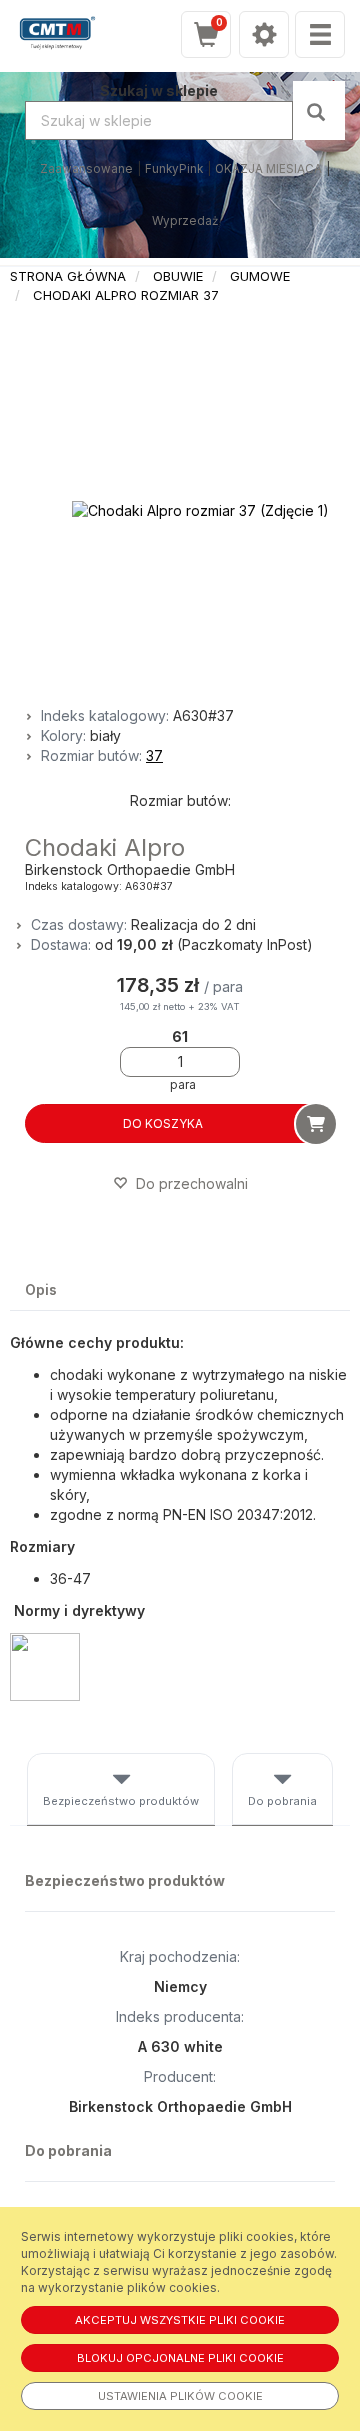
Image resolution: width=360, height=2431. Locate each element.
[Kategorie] (320, 34)
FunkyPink (174, 169)
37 (154, 755)
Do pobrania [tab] (282, 1801)
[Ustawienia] (264, 34)
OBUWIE (178, 276)
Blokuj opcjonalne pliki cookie (180, 2358)
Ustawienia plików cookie (180, 2396)
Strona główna (68, 276)
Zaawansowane (86, 169)
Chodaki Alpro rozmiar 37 (126, 295)
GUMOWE (260, 276)
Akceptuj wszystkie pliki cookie (180, 2320)
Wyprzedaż (185, 221)
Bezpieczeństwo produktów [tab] (121, 1801)
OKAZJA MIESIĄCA (268, 169)
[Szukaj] (318, 110)
